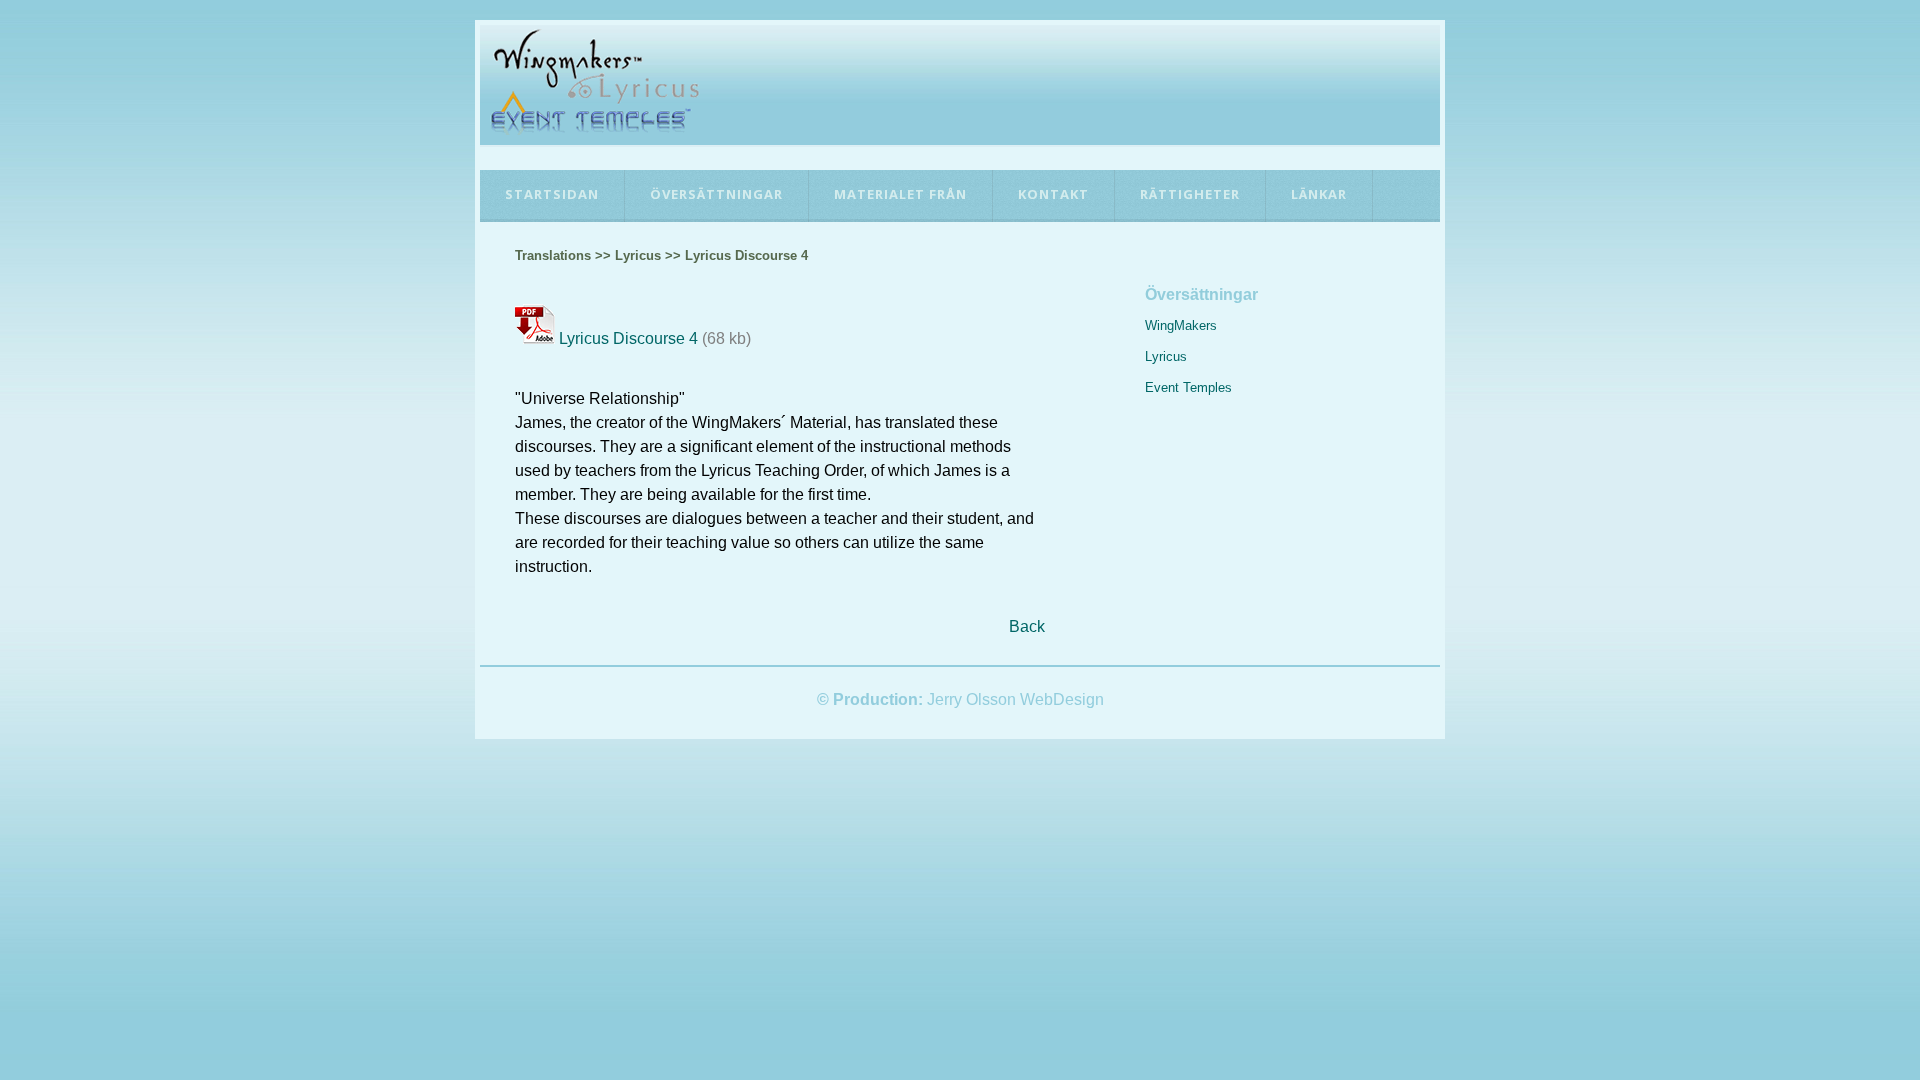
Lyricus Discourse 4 (628, 338)
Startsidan (552, 194)
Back (1027, 626)
